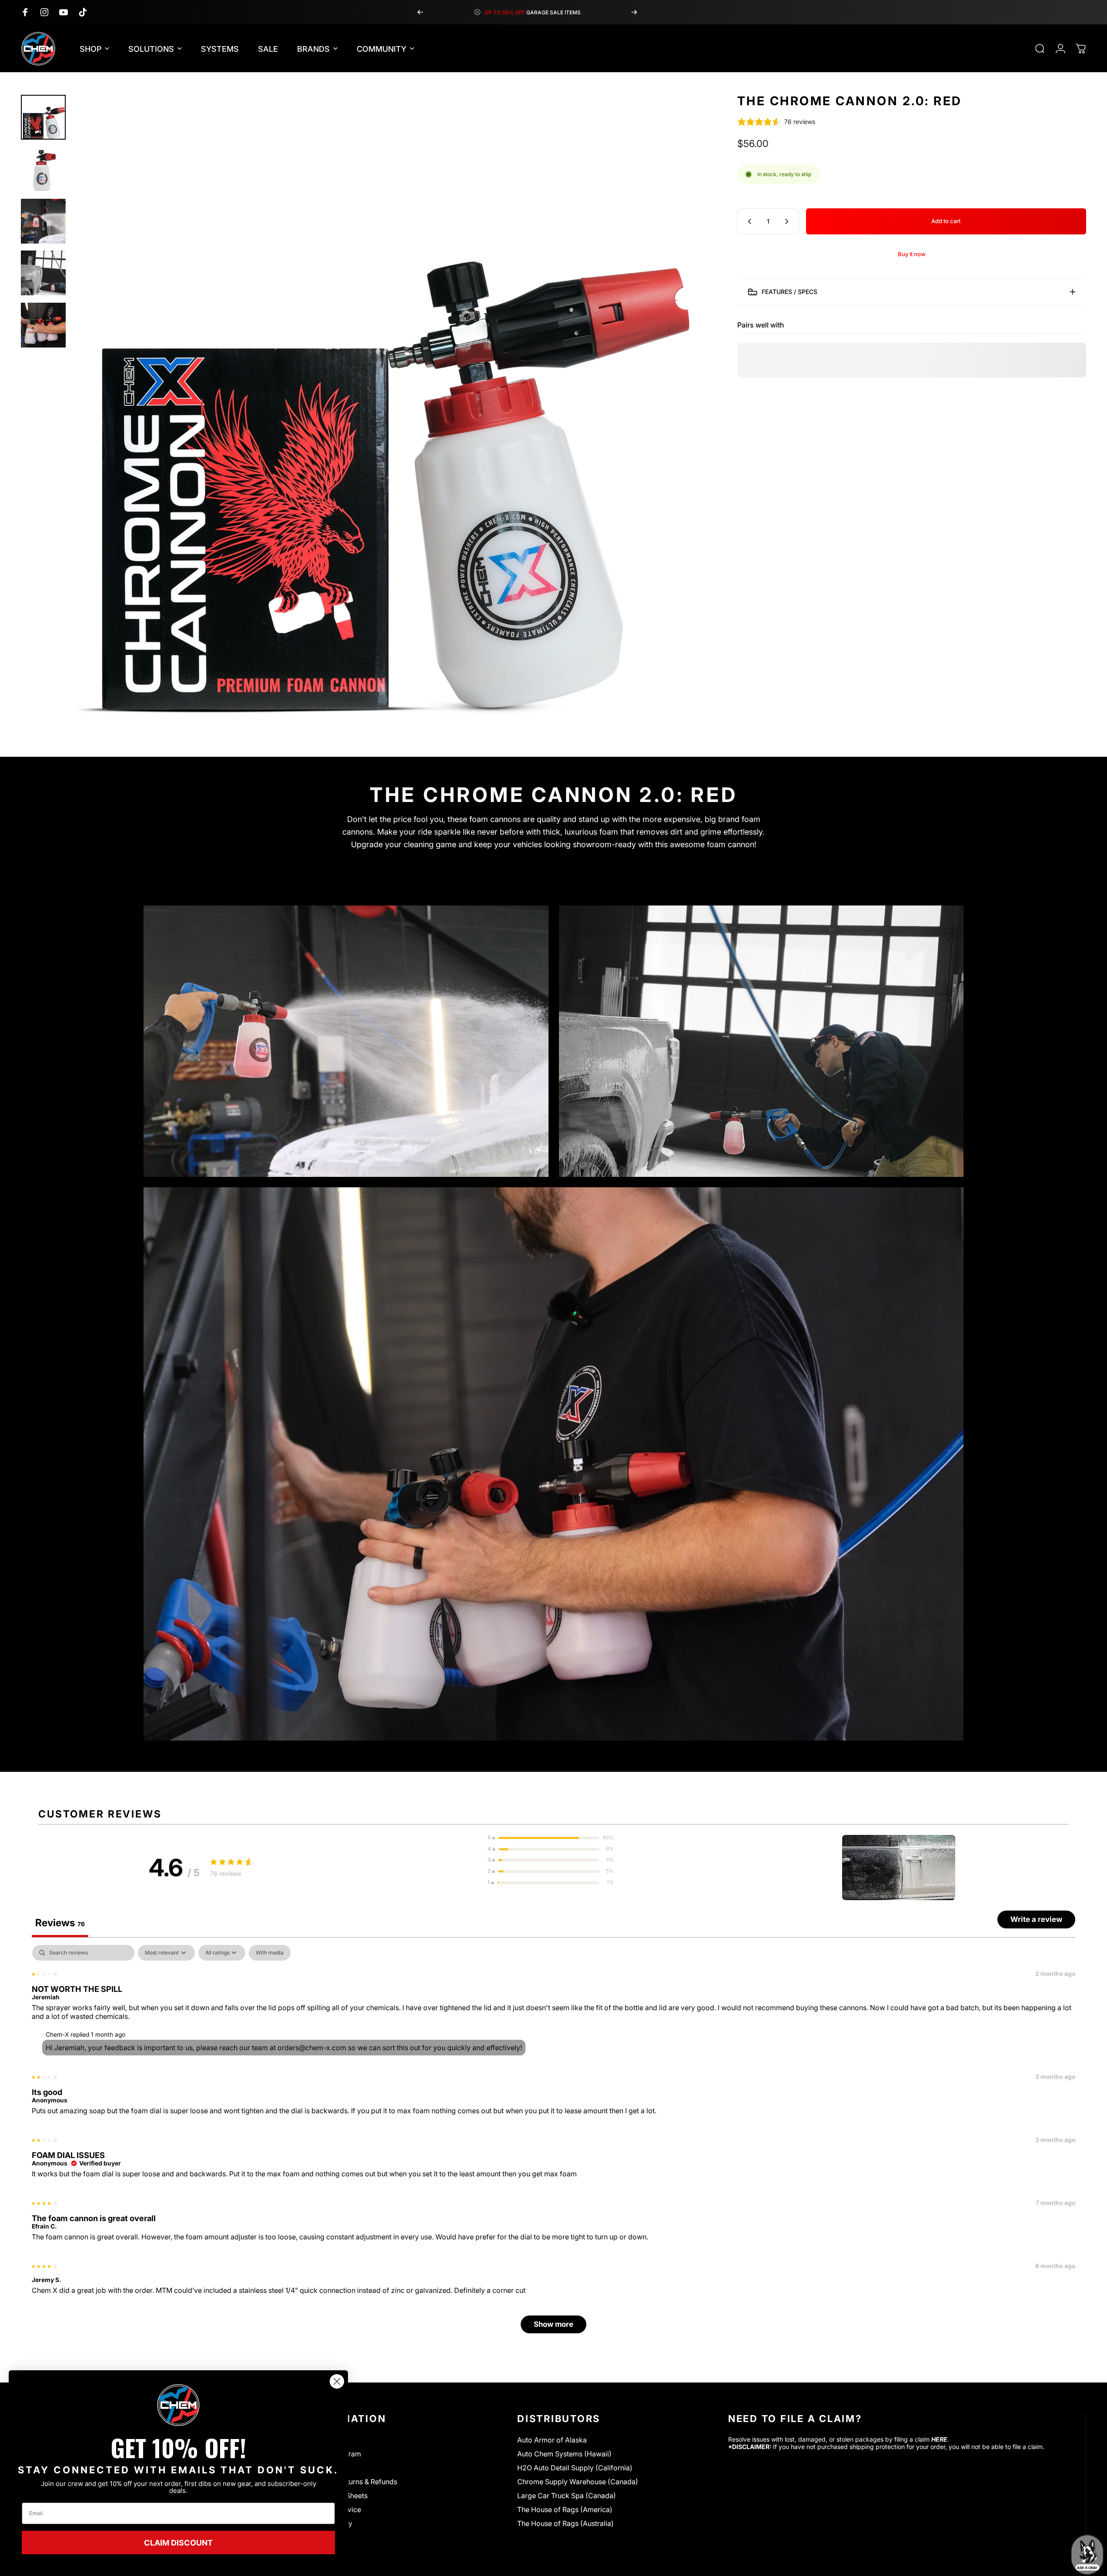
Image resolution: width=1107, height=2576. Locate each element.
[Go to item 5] (43, 325)
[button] (551, 1838)
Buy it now (912, 254)
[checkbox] (270, 1953)
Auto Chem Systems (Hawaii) (564, 2454)
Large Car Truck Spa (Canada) (567, 2496)
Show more (553, 2324)
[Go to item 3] (43, 221)
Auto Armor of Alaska (552, 2440)
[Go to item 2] (43, 169)
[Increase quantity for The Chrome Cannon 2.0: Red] (789, 221)
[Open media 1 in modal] (385, 408)
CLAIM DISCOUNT (178, 2543)
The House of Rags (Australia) (565, 2523)
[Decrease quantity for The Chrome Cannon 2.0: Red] (748, 221)
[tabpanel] (553, 2143)
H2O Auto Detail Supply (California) (575, 2468)
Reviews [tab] (60, 1923)
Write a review (1036, 1919)
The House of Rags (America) (565, 2509)
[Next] (634, 12)
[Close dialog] (337, 2381)
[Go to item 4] (43, 273)
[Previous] (420, 12)
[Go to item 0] (43, 117)
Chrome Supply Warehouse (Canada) (578, 2482)
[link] (178, 2405)
